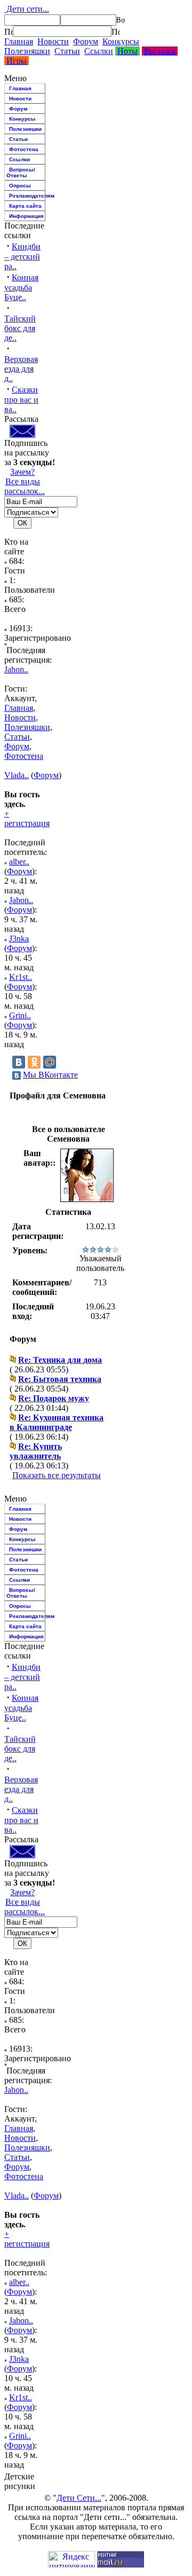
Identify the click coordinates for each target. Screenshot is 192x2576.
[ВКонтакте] (19, 1062)
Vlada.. (17, 775)
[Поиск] (9, 32)
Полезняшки (27, 51)
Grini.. (20, 1015)
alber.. (19, 862)
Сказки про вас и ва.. (21, 399)
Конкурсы (121, 41)
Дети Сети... (79, 2498)
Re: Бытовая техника (60, 1379)
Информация (26, 216)
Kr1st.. (21, 977)
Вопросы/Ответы (21, 172)
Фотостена (24, 149)
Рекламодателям (27, 196)
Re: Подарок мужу (54, 1398)
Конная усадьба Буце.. (21, 287)
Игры (17, 61)
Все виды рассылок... (25, 486)
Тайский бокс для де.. (20, 328)
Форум (86, 41)
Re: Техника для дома (60, 1360)
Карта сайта (25, 206)
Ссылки (99, 51)
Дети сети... (27, 9)
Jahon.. (16, 669)
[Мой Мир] (50, 1062)
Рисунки (160, 51)
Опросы (20, 186)
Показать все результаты (57, 1475)
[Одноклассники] (34, 1062)
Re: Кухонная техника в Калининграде (57, 1422)
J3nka (19, 938)
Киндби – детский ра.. (22, 256)
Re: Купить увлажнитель (36, 1451)
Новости (53, 41)
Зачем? (22, 472)
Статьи (67, 51)
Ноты (127, 51)
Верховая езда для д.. (21, 369)
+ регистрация (27, 818)
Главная (19, 41)
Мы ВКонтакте (50, 1075)
